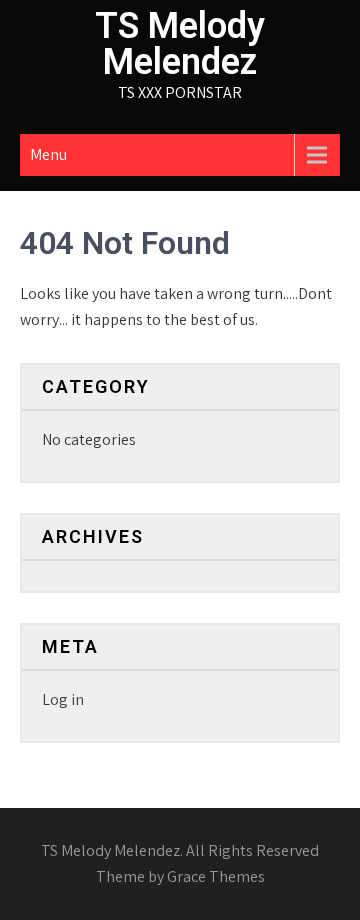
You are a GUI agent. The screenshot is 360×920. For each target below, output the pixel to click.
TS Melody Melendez (180, 44)
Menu (48, 154)
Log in (63, 699)
